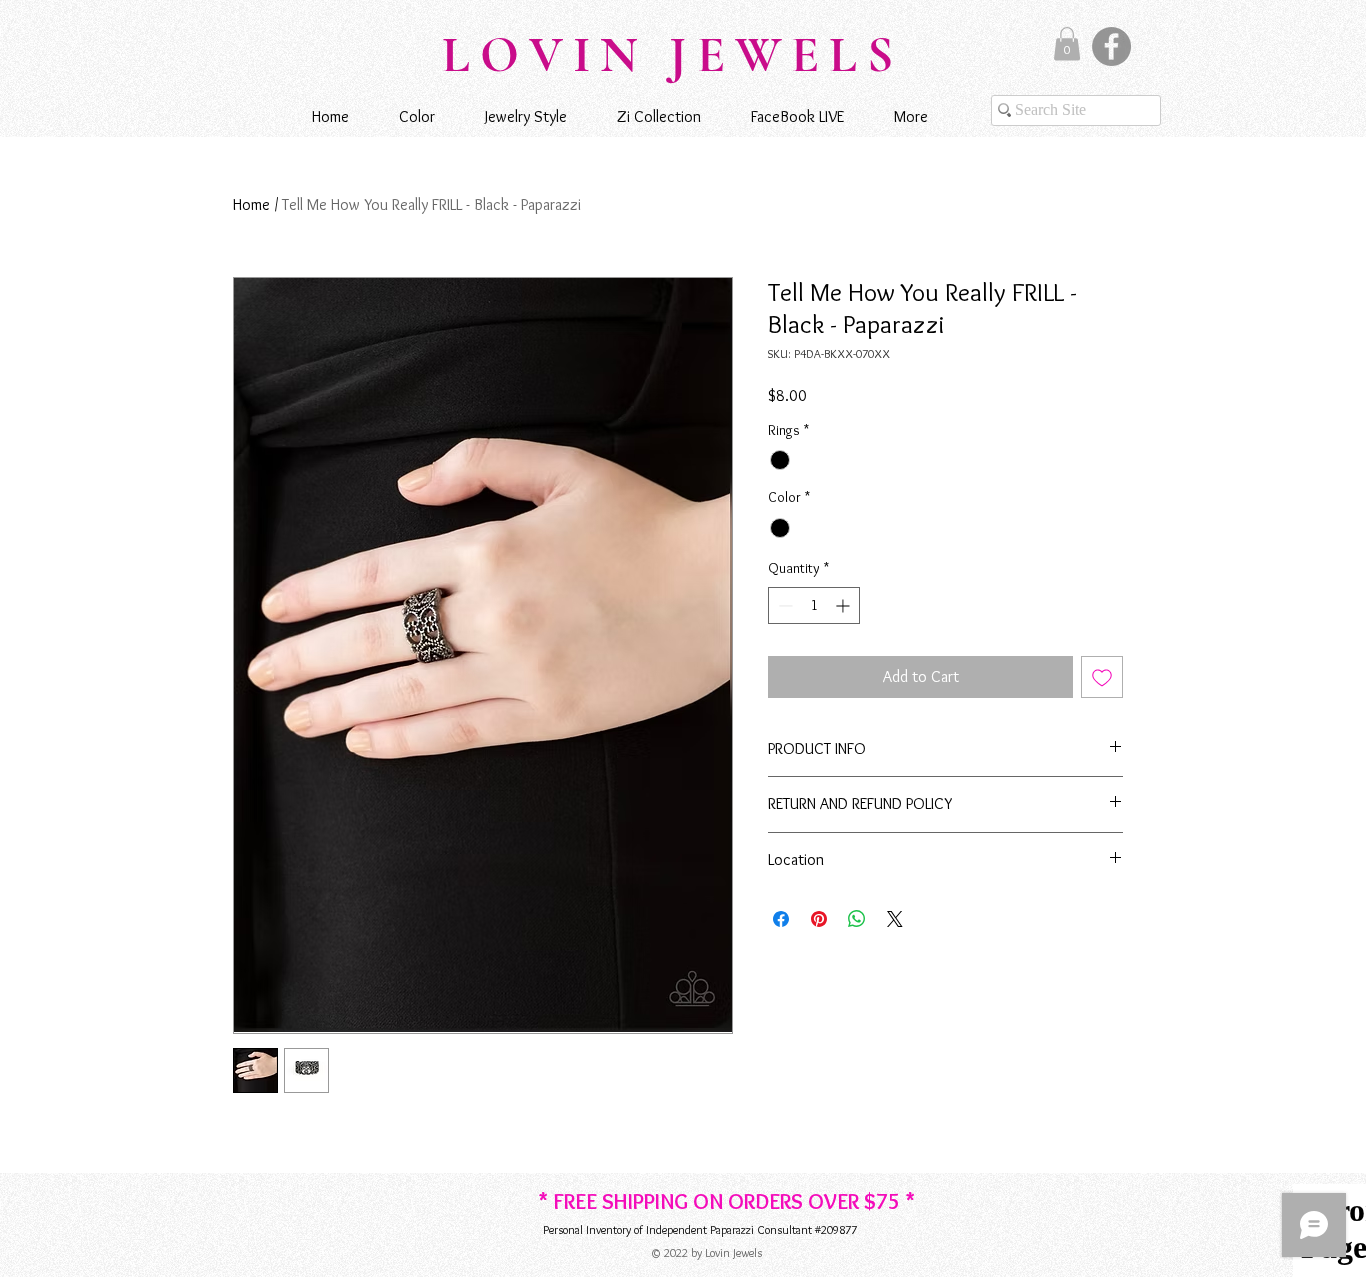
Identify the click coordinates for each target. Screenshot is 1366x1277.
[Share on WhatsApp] (857, 919)
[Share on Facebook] (781, 919)
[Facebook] (1111, 46)
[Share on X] (895, 919)
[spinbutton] (814, 605)
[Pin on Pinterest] (819, 919)
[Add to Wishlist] (1102, 677)
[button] (1067, 43)
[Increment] (844, 605)
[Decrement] (783, 605)
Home (251, 204)
